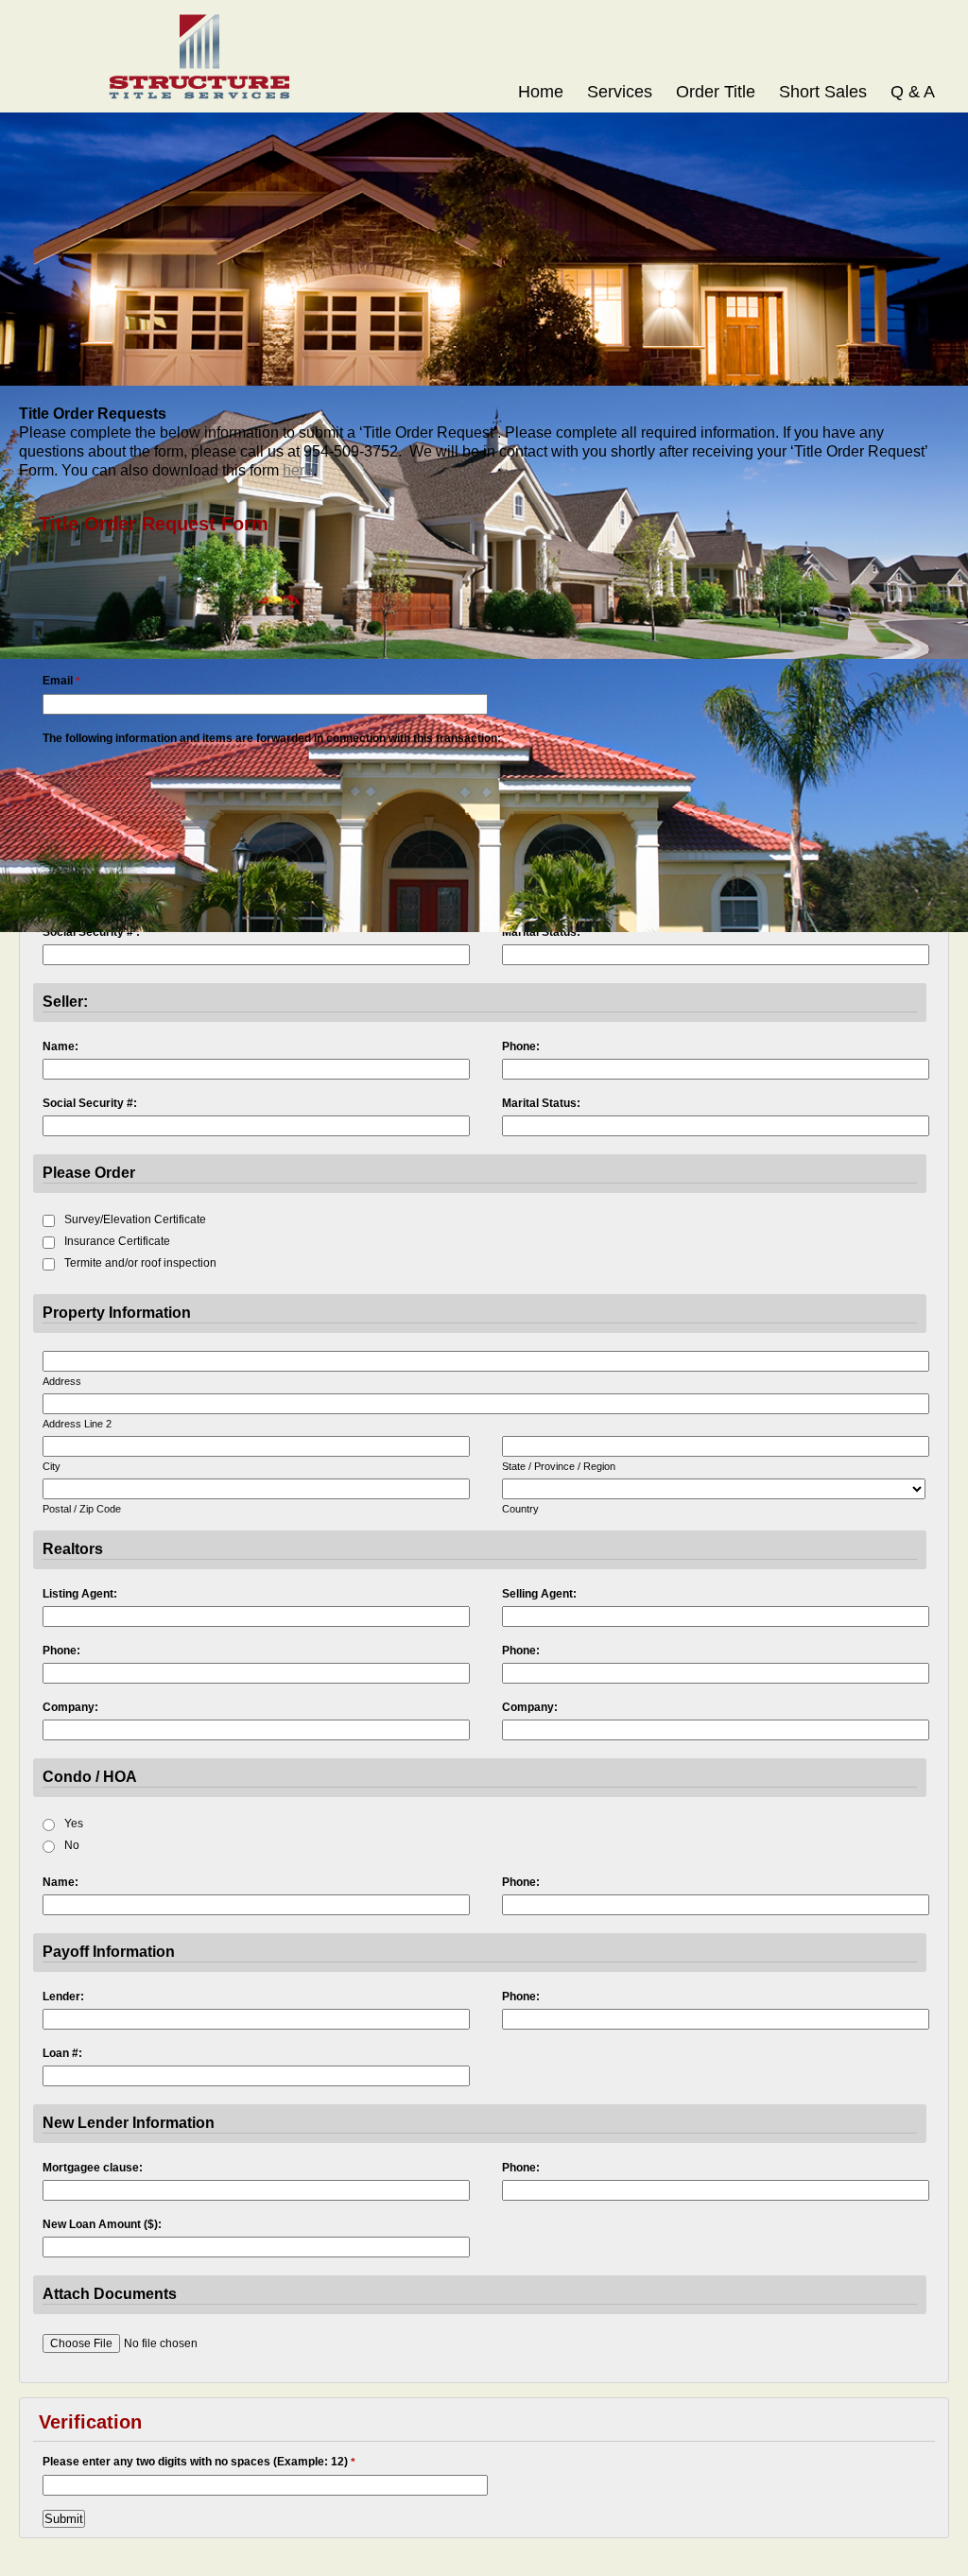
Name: (60, 1046)
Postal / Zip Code (82, 1509)
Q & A (913, 92)
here (298, 470)
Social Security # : (91, 932)
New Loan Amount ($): (102, 2224)
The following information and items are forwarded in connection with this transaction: (272, 738)
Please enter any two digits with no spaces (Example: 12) (199, 2462)
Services (620, 92)
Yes (74, 1824)
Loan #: (62, 2053)
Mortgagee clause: (93, 2168)
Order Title (716, 92)
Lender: (63, 1997)
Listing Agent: (80, 1594)
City (52, 1466)
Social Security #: (90, 1103)
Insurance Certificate (117, 1241)
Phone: (521, 1046)
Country (520, 1509)
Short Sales (823, 92)
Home (541, 92)
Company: (70, 1707)
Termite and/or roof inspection (140, 1263)
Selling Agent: (539, 1594)
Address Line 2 (77, 1424)
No (72, 1845)
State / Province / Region (559, 1466)
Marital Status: (541, 932)
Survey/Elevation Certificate (135, 1219)
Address (62, 1381)
